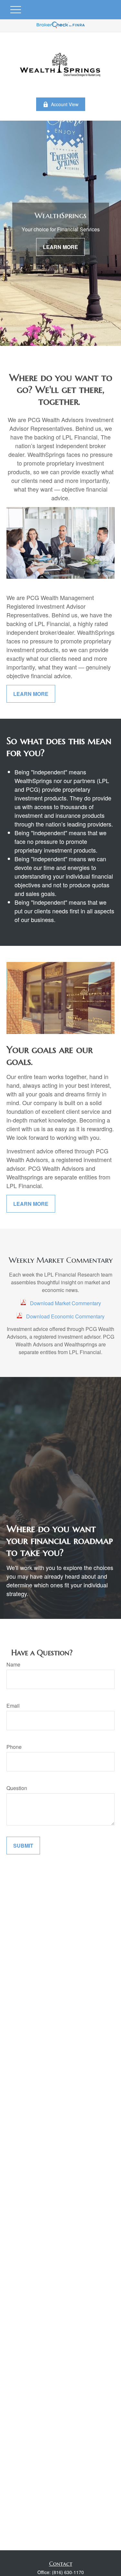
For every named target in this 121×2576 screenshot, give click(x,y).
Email (13, 1706)
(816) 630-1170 (68, 2572)
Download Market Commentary (66, 1303)
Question (17, 1788)
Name (13, 1664)
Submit (23, 1846)
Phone (14, 1747)
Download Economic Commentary (65, 1316)
